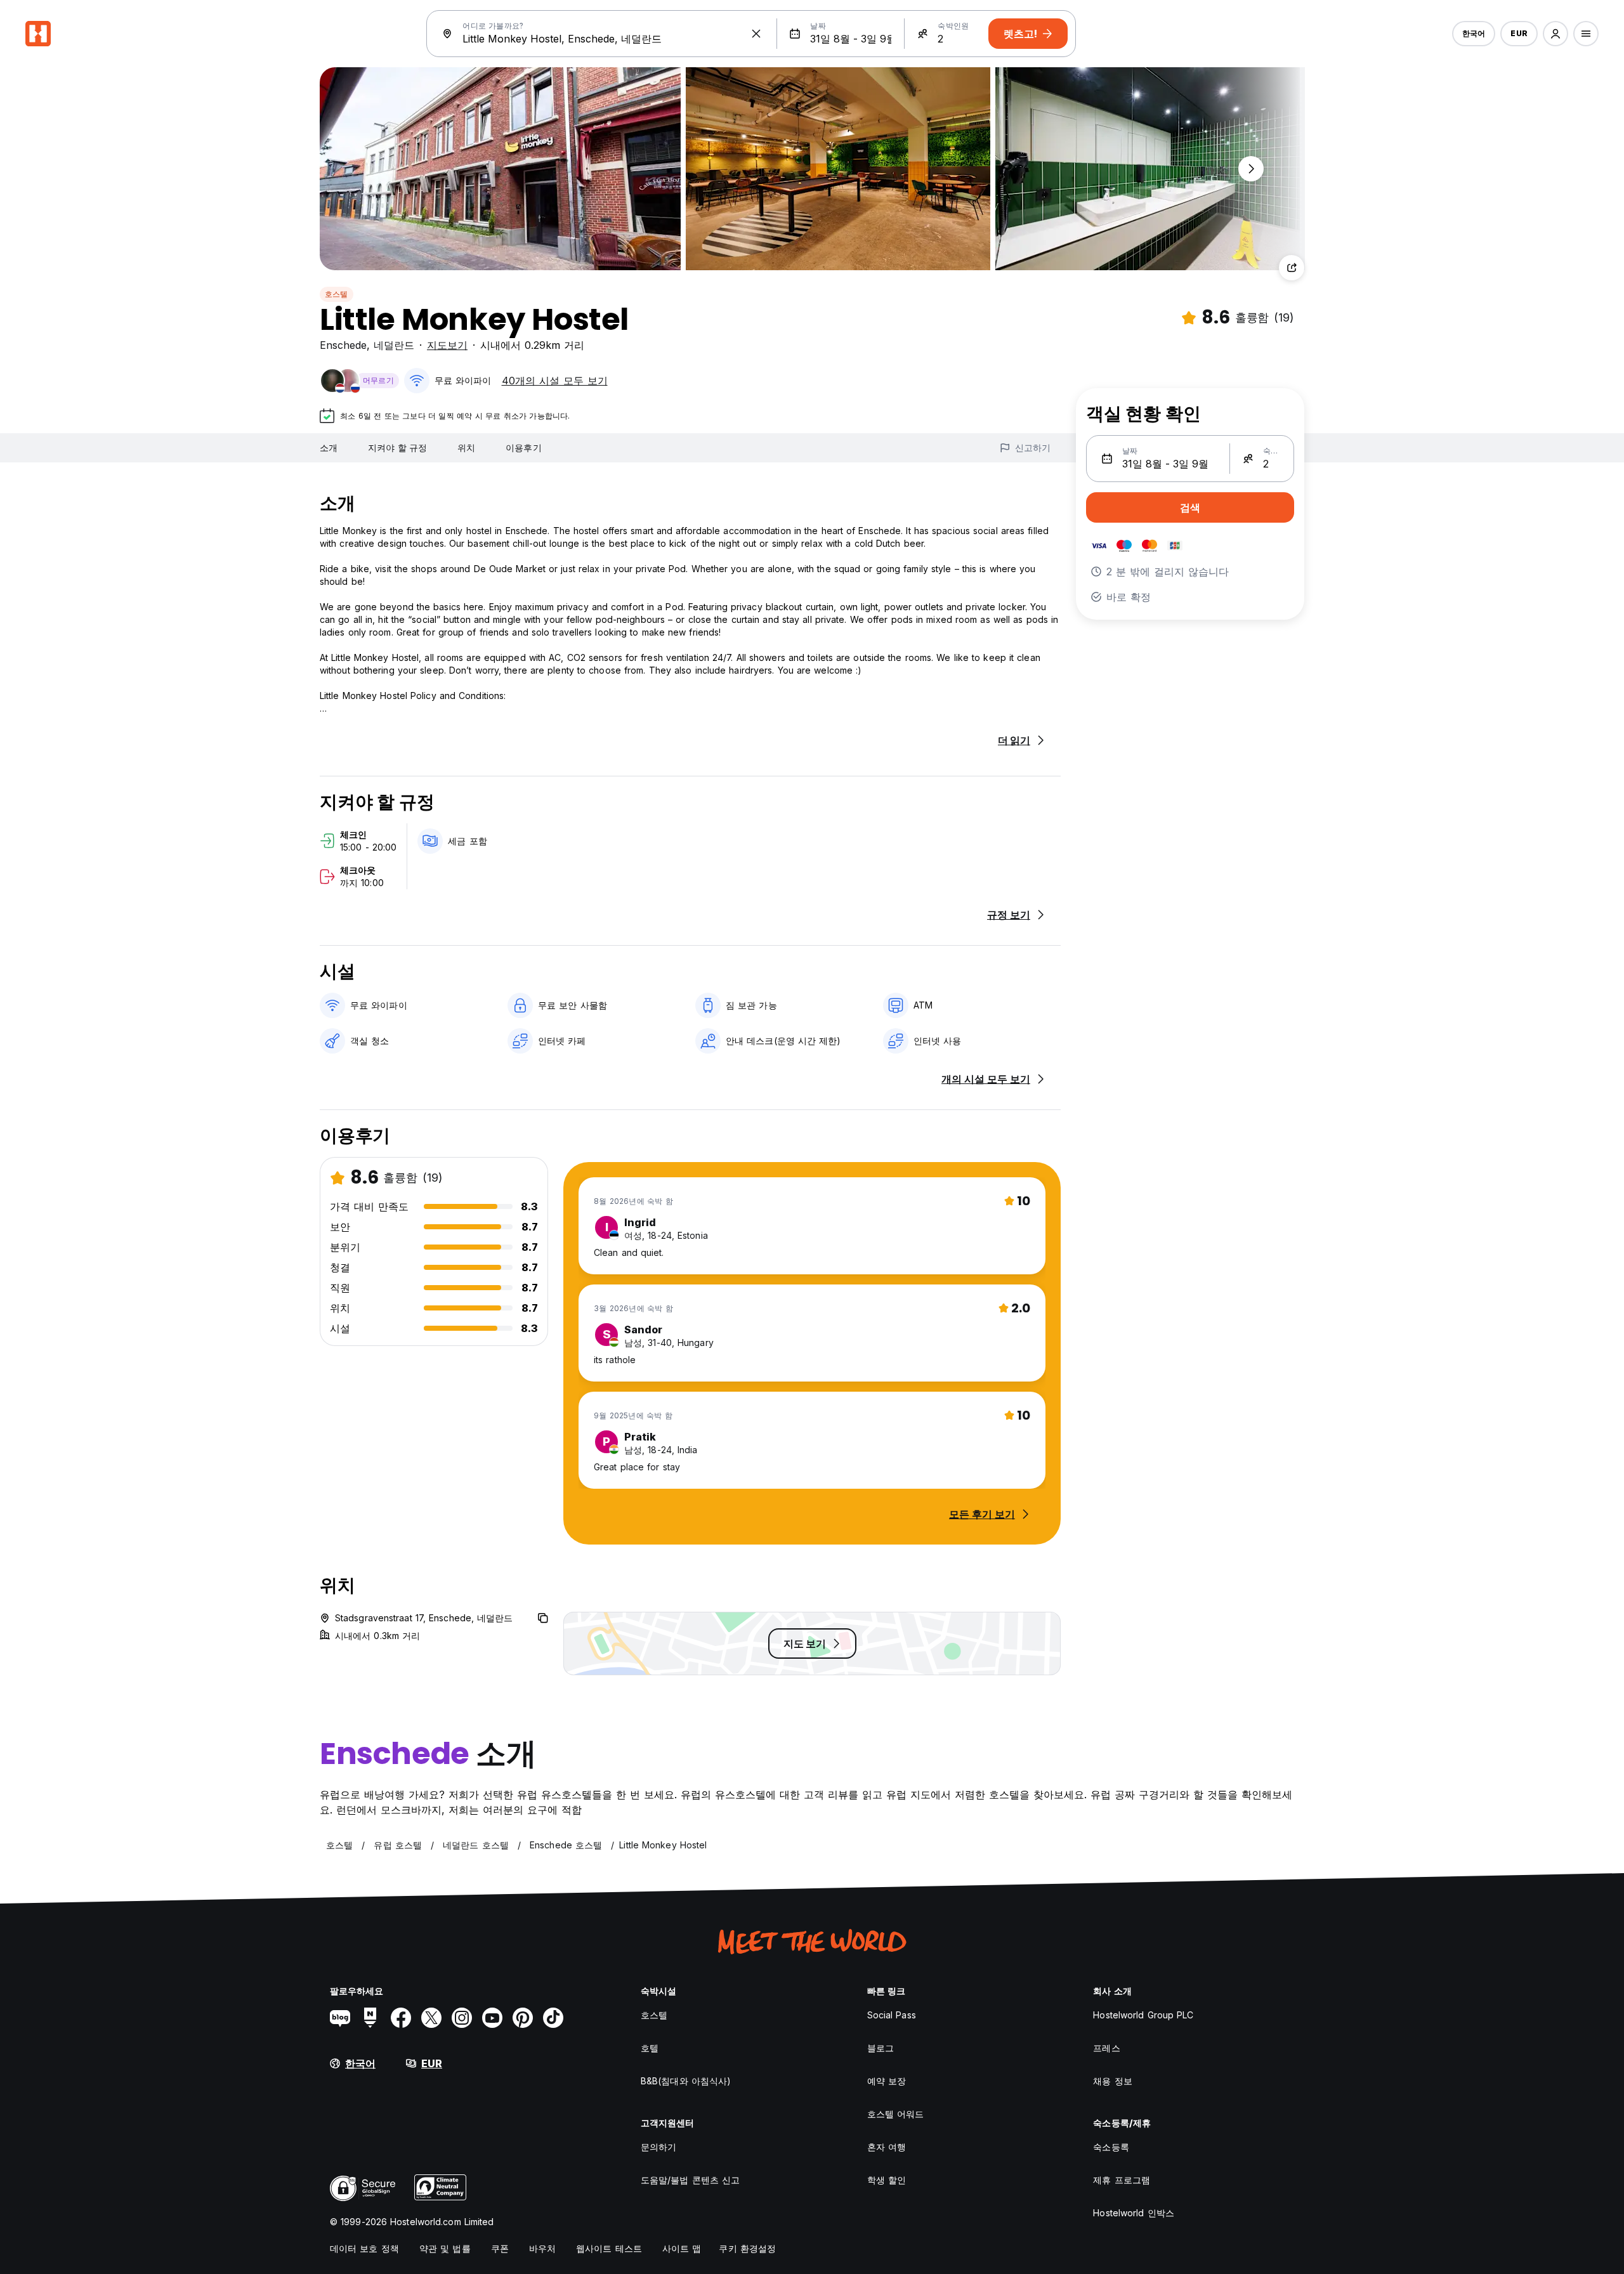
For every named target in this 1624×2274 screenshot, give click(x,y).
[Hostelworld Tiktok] (553, 2018)
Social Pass (892, 2015)
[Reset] (756, 34)
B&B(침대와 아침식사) (686, 2081)
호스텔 (337, 294)
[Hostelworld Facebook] (401, 2018)
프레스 (1106, 2048)
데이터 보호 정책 (364, 2248)
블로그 (881, 2048)
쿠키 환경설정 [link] (747, 2248)
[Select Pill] (1555, 34)
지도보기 (447, 345)
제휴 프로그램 (1122, 2180)
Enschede (343, 345)
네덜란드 (394, 345)
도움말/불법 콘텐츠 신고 (690, 2180)
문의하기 (658, 2147)
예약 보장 (887, 2081)
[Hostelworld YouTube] (492, 2018)
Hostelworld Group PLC (1143, 2015)
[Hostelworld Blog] (340, 2018)
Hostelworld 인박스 (1134, 2213)
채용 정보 (1113, 2081)
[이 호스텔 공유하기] (1292, 268)
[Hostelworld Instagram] (462, 2018)
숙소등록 (1111, 2147)
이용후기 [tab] (523, 448)
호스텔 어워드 (896, 2114)
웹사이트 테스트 (609, 2248)
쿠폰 (500, 2248)
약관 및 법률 (445, 2248)
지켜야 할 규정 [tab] (397, 448)
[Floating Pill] (1251, 169)
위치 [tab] (466, 448)
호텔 (650, 2048)
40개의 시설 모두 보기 (555, 381)
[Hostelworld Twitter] (431, 2018)
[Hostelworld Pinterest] (523, 2018)
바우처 (542, 2248)
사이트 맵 (682, 2248)
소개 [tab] (329, 448)
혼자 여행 (887, 2147)
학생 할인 (887, 2180)
